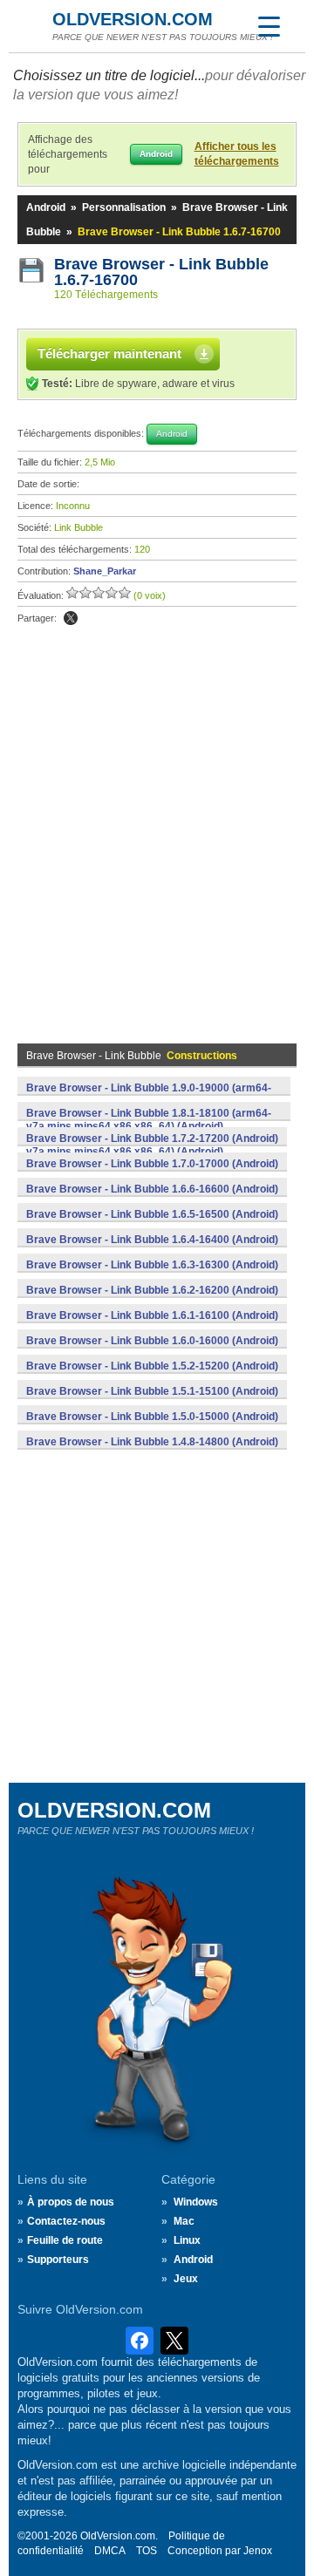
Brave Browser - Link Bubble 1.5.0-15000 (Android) (152, 1417)
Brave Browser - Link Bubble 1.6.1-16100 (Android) (152, 1315)
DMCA (110, 2551)
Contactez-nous (66, 2221)
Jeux (186, 2279)
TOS (147, 2551)
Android (46, 207)
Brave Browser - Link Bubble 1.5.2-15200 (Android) (152, 1366)
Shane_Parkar (105, 571)
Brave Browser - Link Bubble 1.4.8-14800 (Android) (152, 1442)
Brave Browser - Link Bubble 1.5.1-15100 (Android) (152, 1391)
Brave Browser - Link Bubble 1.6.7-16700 (164, 272)
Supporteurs (58, 2260)
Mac (184, 2221)
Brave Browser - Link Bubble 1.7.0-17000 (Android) (152, 1164)
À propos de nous (71, 2202)
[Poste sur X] (71, 618)
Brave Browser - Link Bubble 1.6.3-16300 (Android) (152, 1265)
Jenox (258, 2551)
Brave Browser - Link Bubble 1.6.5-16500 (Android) (152, 1214)
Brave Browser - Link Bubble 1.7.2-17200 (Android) (152, 1138)
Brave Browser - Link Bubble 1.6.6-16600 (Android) (152, 1189)
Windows (196, 2202)
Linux (187, 2240)
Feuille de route (65, 2240)
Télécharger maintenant (109, 353)
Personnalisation (124, 207)
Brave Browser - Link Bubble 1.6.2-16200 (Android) (152, 1290)
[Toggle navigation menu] (269, 26)
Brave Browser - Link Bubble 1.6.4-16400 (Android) (152, 1240)
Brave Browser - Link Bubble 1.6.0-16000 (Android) (152, 1341)
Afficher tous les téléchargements (237, 154)
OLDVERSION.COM (133, 19)
